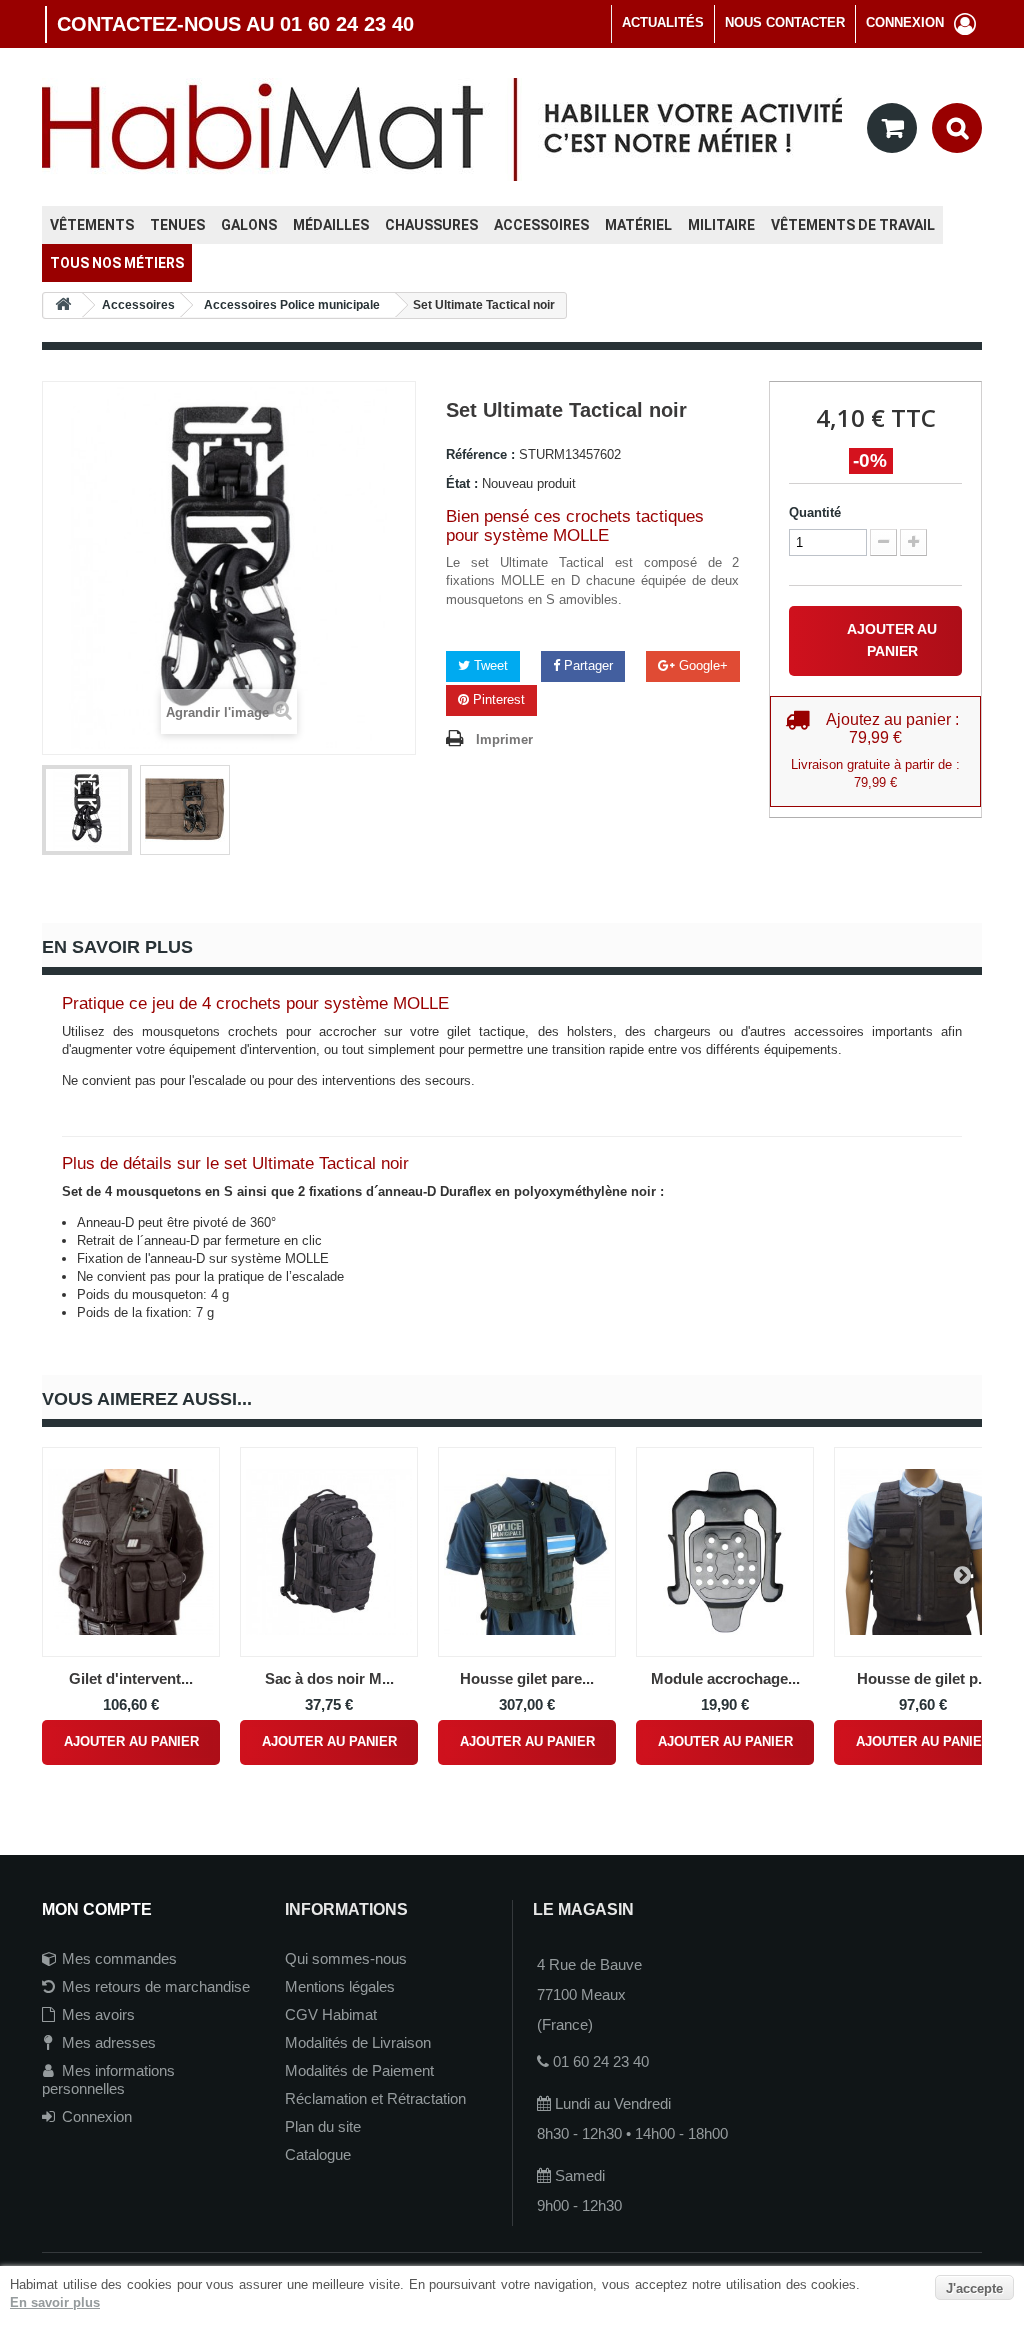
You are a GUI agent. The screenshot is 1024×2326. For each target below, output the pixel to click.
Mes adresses (109, 2042)
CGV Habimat (331, 2014)
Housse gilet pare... (527, 1678)
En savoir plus (55, 2302)
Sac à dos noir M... (329, 1678)
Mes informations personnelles (108, 2079)
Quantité (815, 512)
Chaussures (431, 225)
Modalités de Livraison (358, 2042)
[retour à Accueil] (63, 305)
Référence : (480, 454)
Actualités (663, 22)
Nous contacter (785, 22)
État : (462, 483)
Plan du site (323, 2126)
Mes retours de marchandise (156, 1986)
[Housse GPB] (923, 1552)
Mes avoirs (98, 2014)
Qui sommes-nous (346, 1958)
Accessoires (541, 225)
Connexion (97, 2116)
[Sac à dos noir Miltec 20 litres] (329, 1552)
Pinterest (497, 699)
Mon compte (97, 1909)
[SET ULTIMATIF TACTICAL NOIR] (87, 810)
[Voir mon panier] (892, 128)
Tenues (177, 225)
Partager (586, 665)
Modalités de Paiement (359, 2070)
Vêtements (92, 225)
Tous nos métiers (117, 263)
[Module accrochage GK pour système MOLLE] (725, 1552)
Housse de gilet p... (923, 1678)
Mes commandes (119, 1958)
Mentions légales (340, 1986)
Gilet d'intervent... (131, 1678)
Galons (249, 225)
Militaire (721, 225)
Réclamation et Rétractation (375, 2098)
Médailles (331, 225)
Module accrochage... (725, 1678)
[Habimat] (442, 128)
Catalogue (318, 2154)
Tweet (489, 665)
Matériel (638, 225)
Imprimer (504, 739)
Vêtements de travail (853, 225)
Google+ (701, 665)
